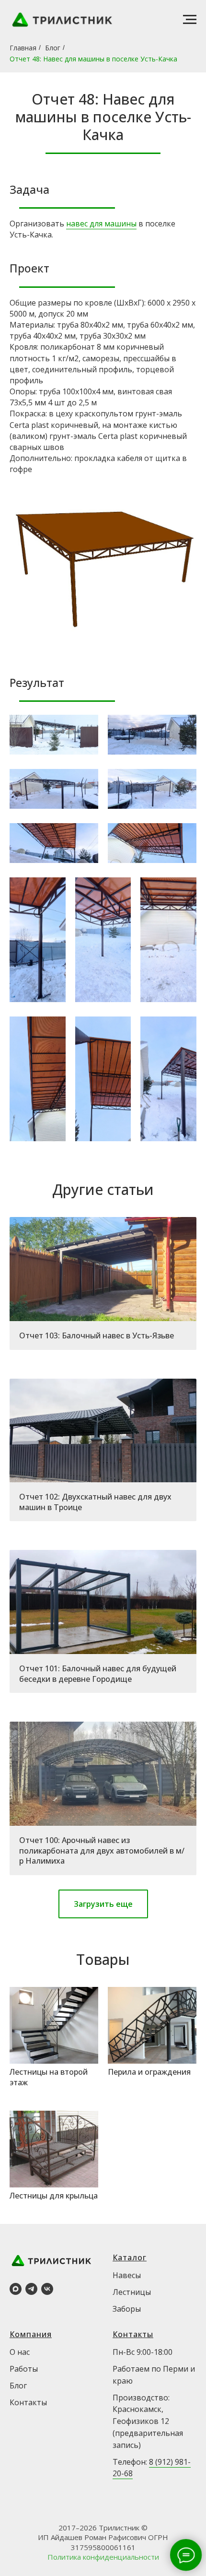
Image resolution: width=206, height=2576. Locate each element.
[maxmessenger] (16, 2289)
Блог (53, 48)
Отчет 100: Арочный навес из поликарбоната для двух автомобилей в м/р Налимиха (102, 1850)
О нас (20, 2352)
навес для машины (101, 224)
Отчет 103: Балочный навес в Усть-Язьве (97, 1335)
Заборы (127, 2309)
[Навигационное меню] (190, 20)
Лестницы (132, 2292)
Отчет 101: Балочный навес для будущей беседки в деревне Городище (98, 1674)
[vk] (47, 2289)
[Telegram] (31, 2289)
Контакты (28, 2402)
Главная (23, 48)
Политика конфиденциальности (103, 2557)
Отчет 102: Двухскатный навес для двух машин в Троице (95, 1502)
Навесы (127, 2275)
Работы (24, 2369)
